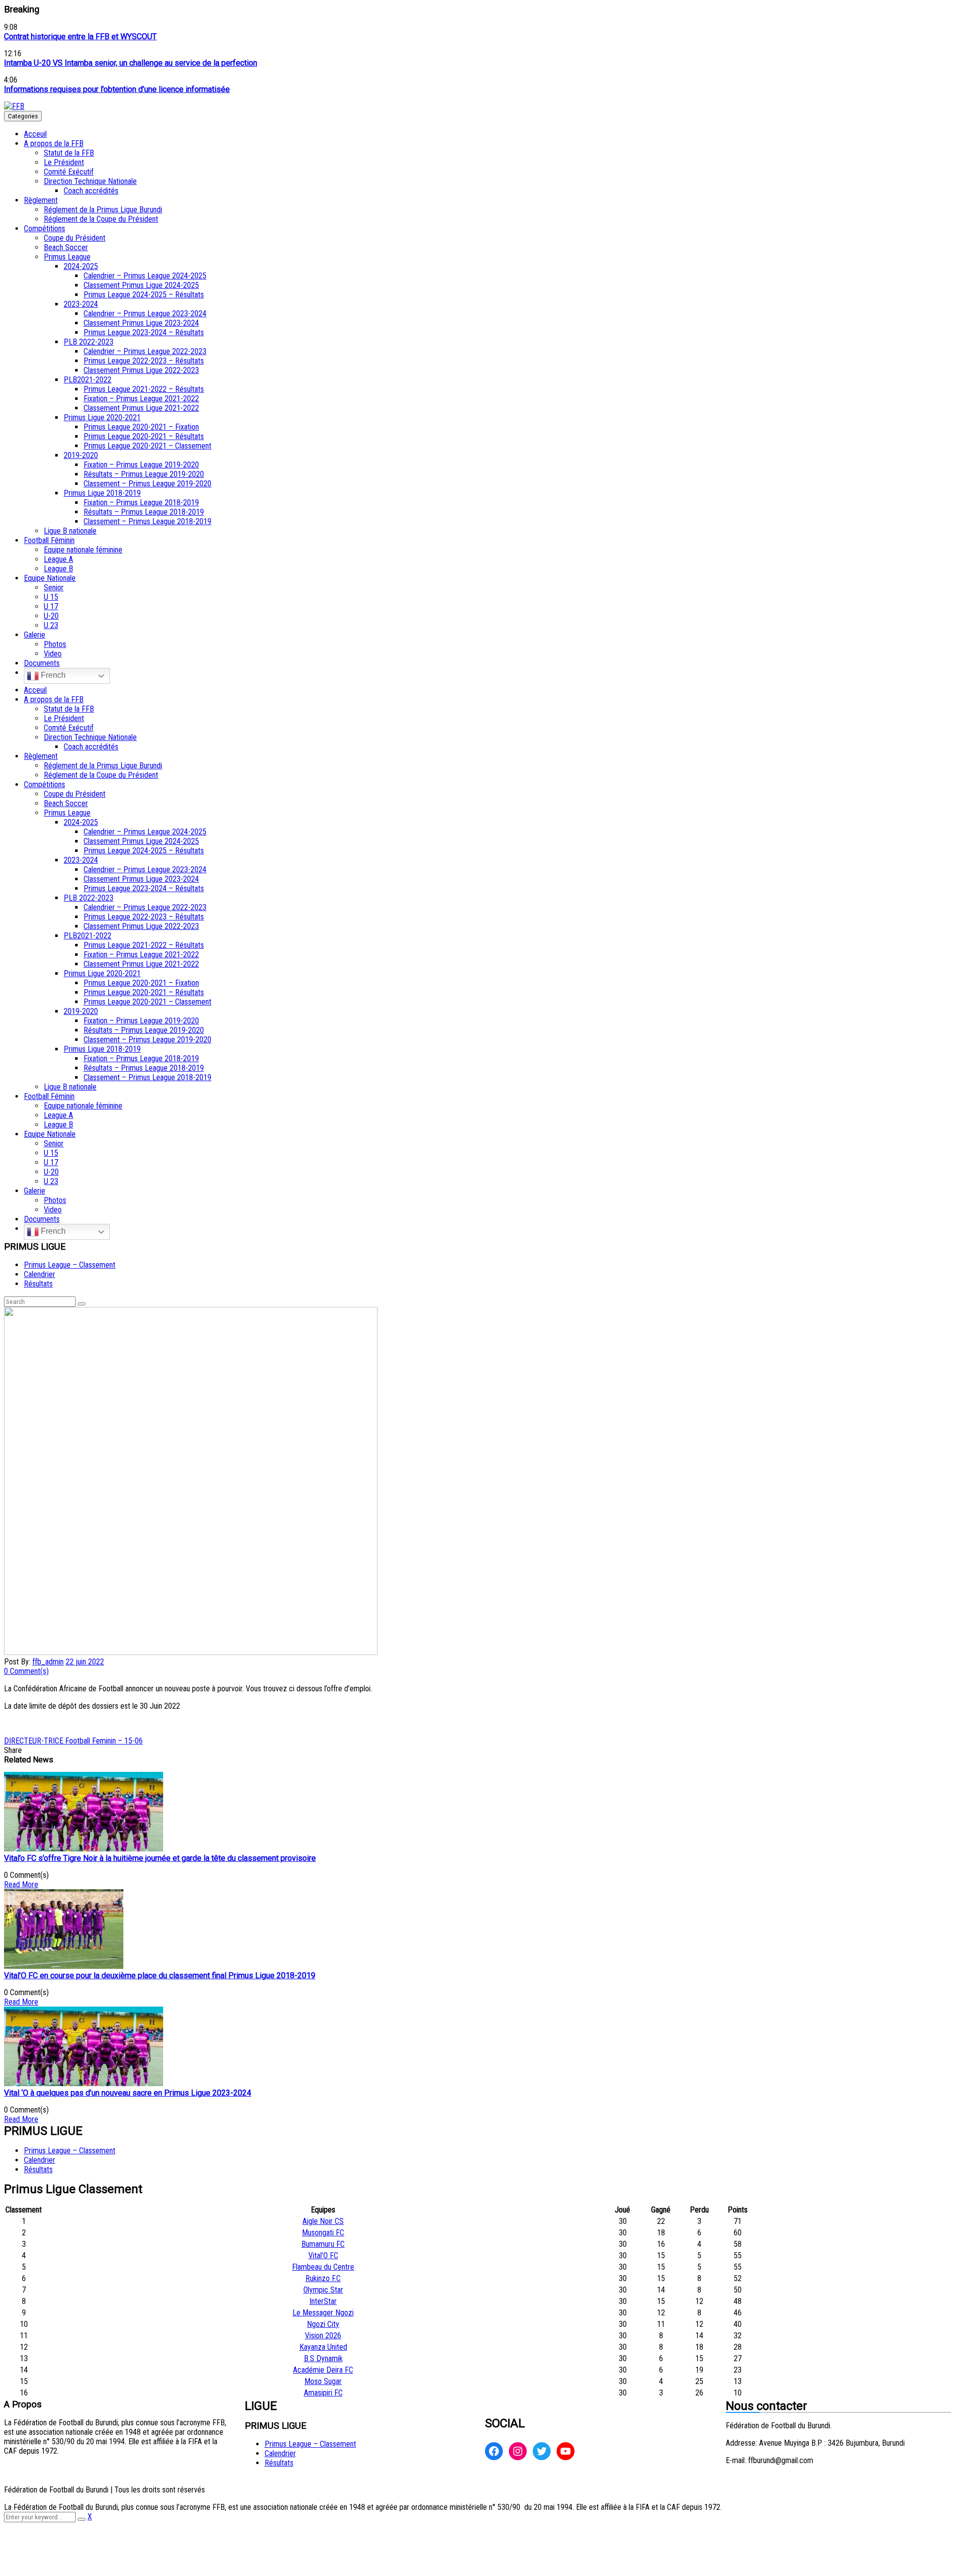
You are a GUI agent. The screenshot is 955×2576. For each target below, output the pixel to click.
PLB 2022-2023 (89, 342)
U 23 (51, 625)
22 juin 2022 (85, 1662)
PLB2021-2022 (88, 380)
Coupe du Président (75, 238)
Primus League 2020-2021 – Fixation (141, 427)
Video (53, 654)
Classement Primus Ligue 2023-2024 (141, 323)
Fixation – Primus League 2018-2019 (141, 503)
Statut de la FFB (69, 153)
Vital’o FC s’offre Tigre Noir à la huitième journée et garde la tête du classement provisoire (160, 1858)
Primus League (67, 257)
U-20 (51, 616)
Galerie (35, 635)
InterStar (323, 2301)
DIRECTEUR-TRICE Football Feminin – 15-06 (73, 1741)
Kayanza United (323, 2347)
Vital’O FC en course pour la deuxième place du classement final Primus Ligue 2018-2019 (160, 1976)
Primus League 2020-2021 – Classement (147, 446)
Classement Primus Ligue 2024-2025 (141, 285)
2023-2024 (81, 304)
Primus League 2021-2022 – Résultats (144, 389)
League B (58, 569)
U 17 (51, 606)
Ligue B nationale (70, 531)
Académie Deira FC (323, 2370)
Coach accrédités (91, 191)
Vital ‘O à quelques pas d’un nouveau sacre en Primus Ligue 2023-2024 (128, 2093)
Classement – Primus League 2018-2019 (147, 521)
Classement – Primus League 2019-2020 (147, 484)
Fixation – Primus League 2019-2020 (141, 465)
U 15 (51, 597)
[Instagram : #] (518, 2451)
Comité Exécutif (69, 172)
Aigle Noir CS (323, 2221)
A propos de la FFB (54, 143)
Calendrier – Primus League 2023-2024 (145, 314)
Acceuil (35, 134)
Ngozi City (323, 2324)
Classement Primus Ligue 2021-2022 (141, 408)
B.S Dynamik (323, 2358)
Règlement (41, 200)
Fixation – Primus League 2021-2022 (141, 399)
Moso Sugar (323, 2381)
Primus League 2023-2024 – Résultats (144, 332)
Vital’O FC (323, 2255)
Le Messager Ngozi (323, 2313)
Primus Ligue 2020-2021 (102, 417)
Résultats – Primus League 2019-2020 (144, 474)
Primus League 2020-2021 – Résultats (144, 436)
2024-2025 (81, 266)
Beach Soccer (66, 247)
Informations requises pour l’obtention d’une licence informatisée (117, 89)
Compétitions (45, 229)
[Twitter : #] (542, 2451)
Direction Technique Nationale (90, 181)
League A (58, 559)
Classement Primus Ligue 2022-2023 (141, 370)
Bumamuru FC (323, 2244)
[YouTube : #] (566, 2451)
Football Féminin (49, 540)
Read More (21, 1885)
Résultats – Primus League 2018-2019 (144, 512)
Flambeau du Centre (323, 2267)
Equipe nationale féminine (83, 550)
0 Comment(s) (26, 1671)
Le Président (64, 162)
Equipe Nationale (50, 578)
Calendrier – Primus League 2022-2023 (145, 351)
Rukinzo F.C (323, 2278)
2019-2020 (81, 455)
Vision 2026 (323, 2336)
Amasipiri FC (323, 2393)
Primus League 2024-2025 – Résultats (144, 295)
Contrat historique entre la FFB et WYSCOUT (80, 37)
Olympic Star (323, 2290)
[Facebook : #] (494, 2451)
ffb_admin (48, 1662)
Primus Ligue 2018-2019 (102, 493)
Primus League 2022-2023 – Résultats (144, 361)
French (52, 675)
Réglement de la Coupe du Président (101, 219)
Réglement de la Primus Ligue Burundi (103, 210)
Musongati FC (323, 2233)
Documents (42, 663)
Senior (54, 588)
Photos (55, 644)
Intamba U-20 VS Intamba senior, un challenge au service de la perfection (131, 63)
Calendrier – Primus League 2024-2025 (145, 276)
